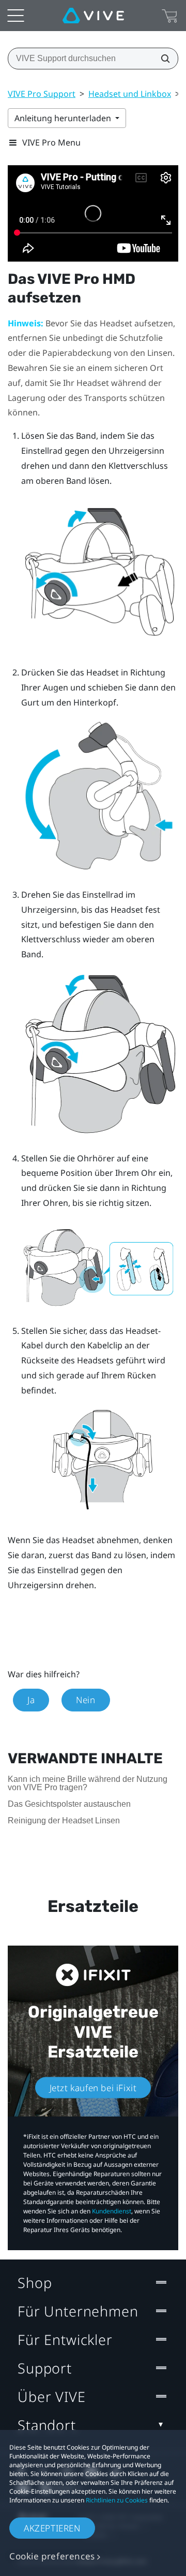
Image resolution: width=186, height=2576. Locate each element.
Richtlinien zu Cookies (117, 2500)
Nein (86, 1700)
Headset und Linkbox (130, 94)
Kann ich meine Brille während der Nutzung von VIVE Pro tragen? (88, 1783)
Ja (31, 1700)
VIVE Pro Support (42, 94)
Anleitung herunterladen (64, 118)
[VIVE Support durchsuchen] (162, 59)
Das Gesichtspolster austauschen (69, 1804)
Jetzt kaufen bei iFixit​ (93, 2088)
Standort (47, 2425)
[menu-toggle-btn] (16, 16)
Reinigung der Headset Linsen (64, 1821)
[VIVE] (93, 16)
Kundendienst (112, 2211)
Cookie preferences (52, 2556)
